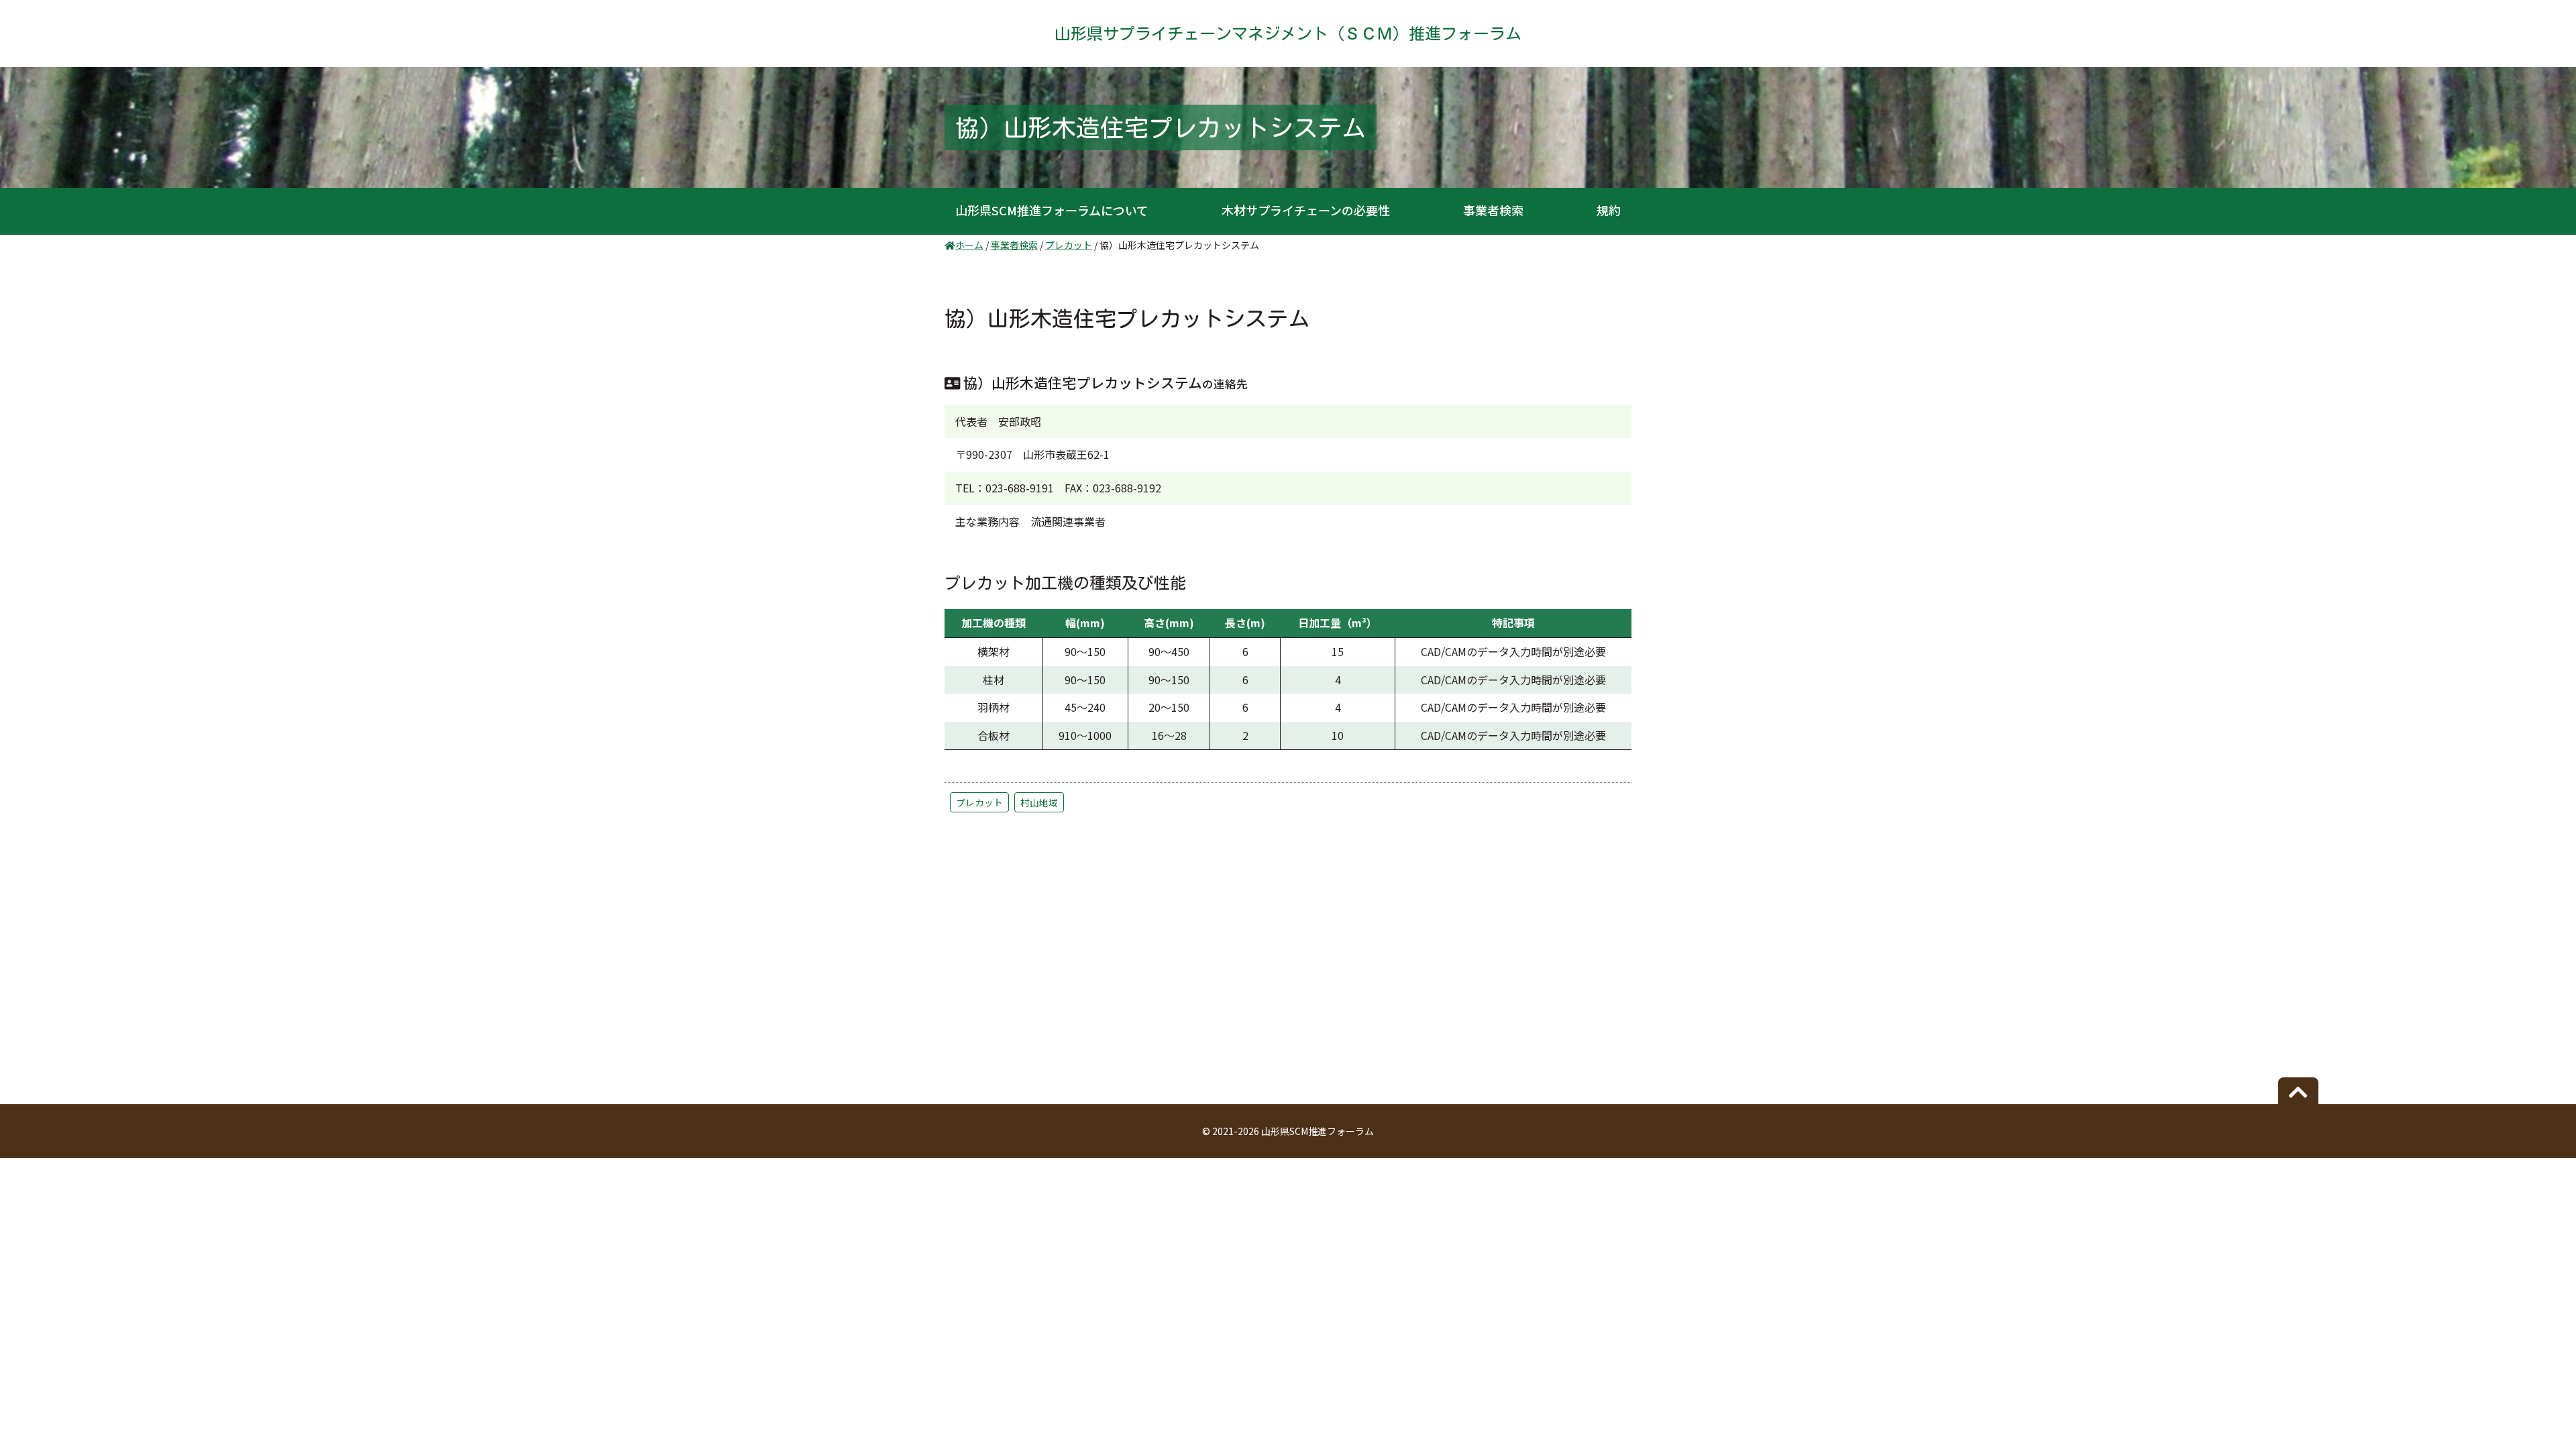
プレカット (979, 802)
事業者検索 (1493, 210)
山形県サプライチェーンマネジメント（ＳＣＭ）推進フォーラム (1288, 34)
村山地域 (1039, 802)
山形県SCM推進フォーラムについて (1052, 210)
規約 (1609, 210)
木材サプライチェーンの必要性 (1306, 210)
